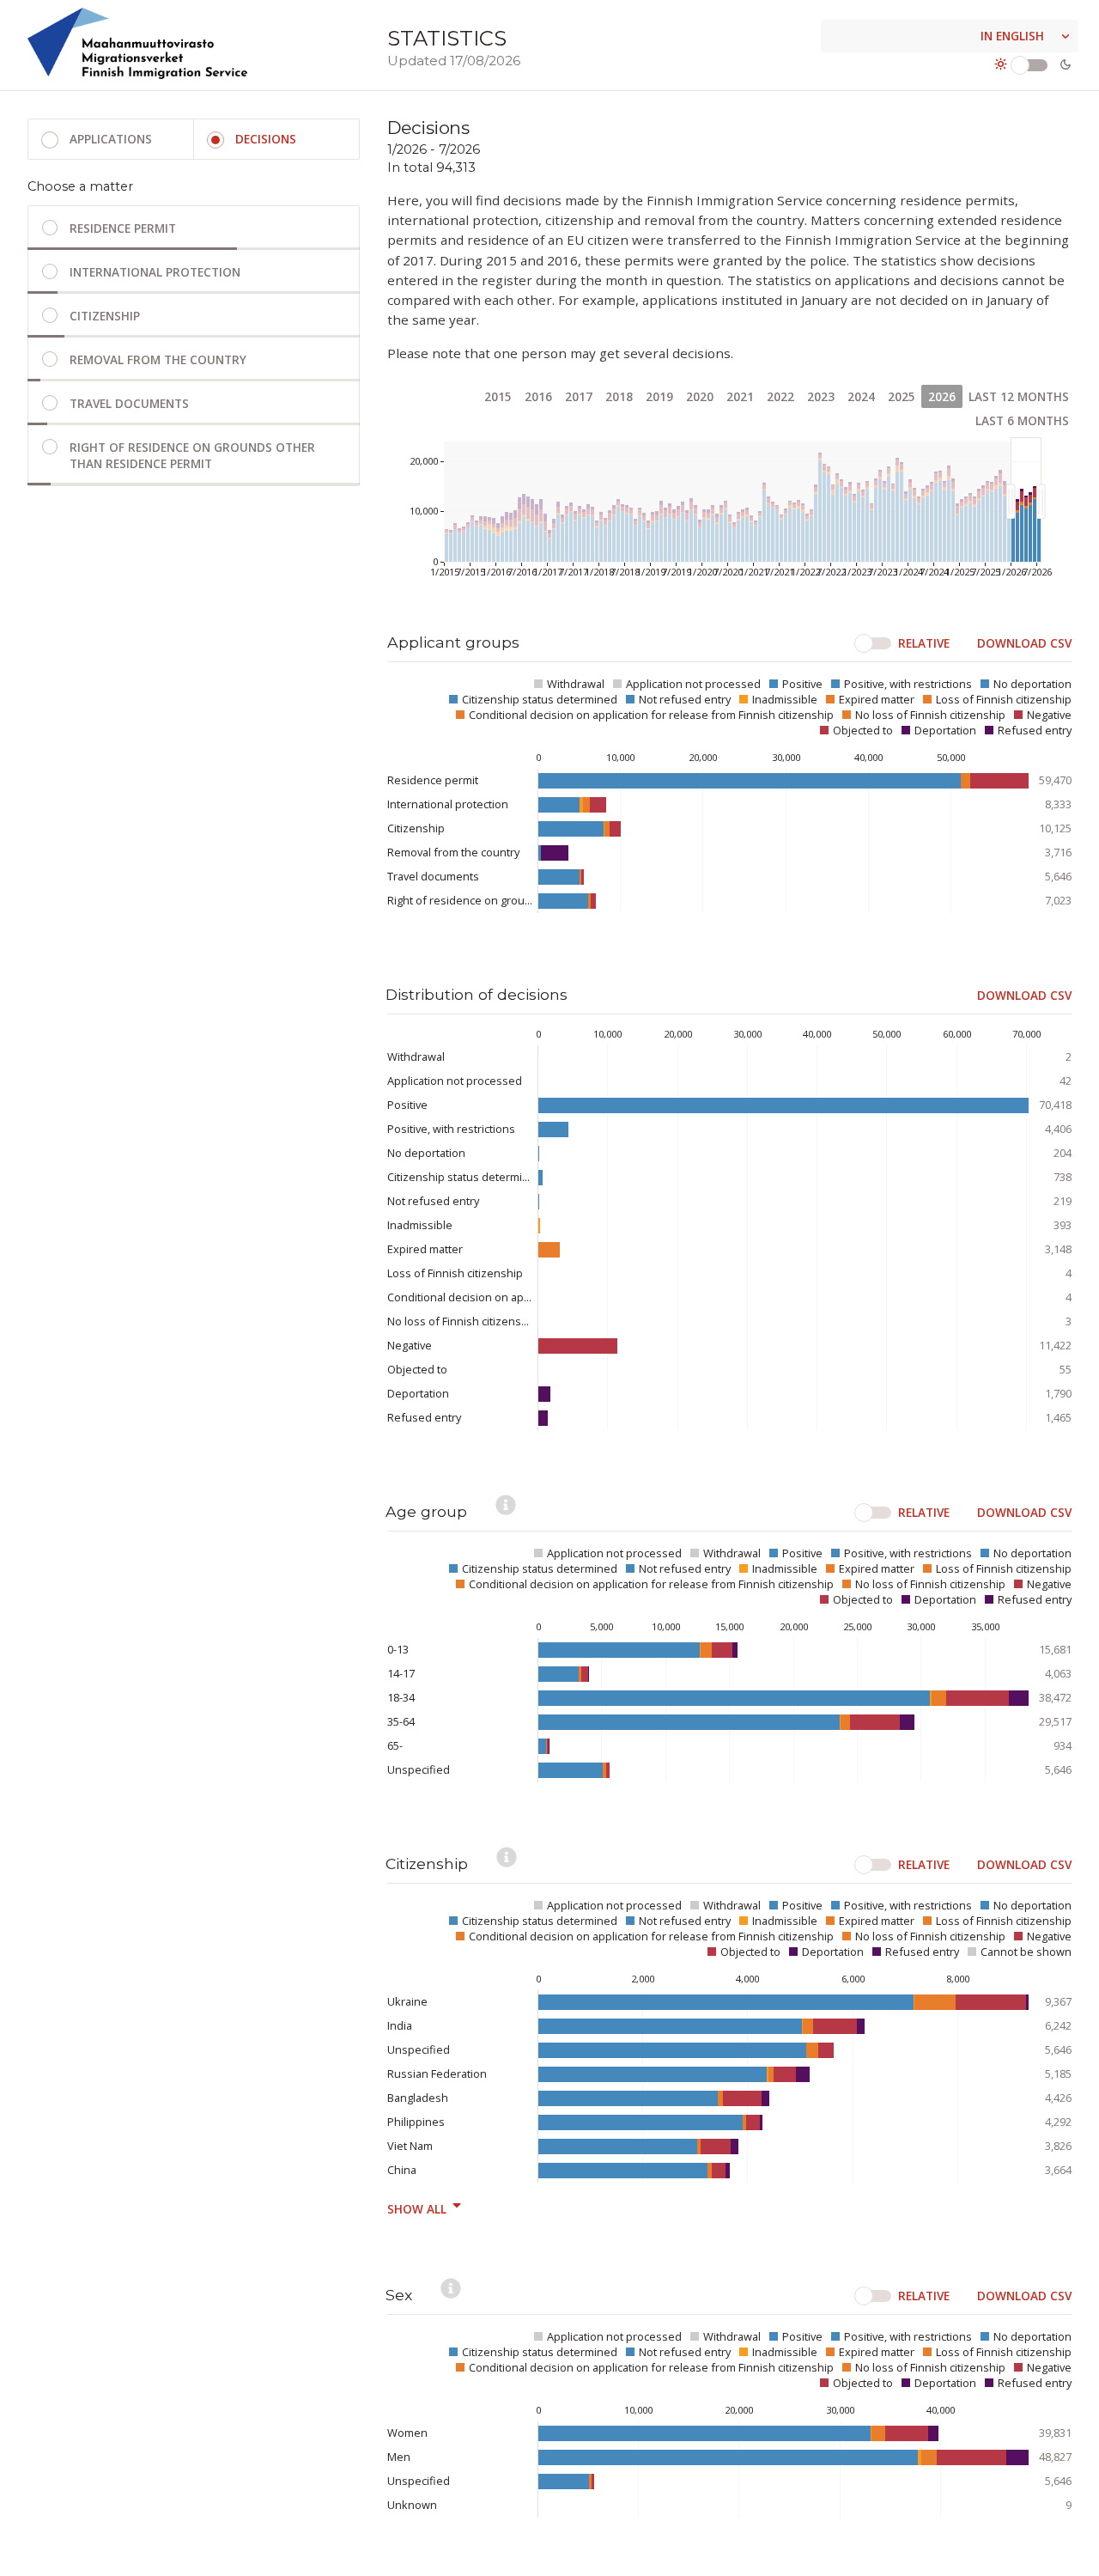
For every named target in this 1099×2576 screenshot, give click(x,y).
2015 (498, 396)
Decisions (266, 139)
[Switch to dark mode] (1033, 64)
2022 (780, 396)
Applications (111, 139)
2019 (659, 396)
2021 (740, 396)
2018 (619, 396)
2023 (821, 396)
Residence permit (123, 228)
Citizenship (105, 316)
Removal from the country (158, 359)
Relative (924, 643)
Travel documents (129, 403)
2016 (538, 396)
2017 (579, 396)
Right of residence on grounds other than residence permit (192, 455)
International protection (155, 272)
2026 (942, 396)
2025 (902, 396)
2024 (861, 396)
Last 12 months (1019, 396)
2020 (700, 396)
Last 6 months (1022, 420)
